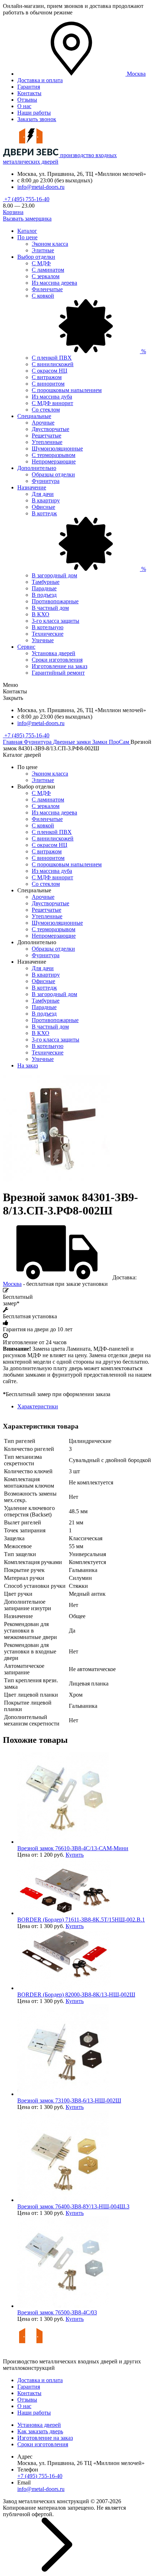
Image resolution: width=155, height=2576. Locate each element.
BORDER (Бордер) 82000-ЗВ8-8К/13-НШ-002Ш (76, 1995)
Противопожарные (55, 601)
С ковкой (43, 825)
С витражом (47, 377)
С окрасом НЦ (50, 371)
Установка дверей (54, 653)
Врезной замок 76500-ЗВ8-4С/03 (57, 2312)
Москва (12, 1284)
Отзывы (27, 100)
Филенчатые (47, 289)
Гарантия (29, 87)
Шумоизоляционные (57, 448)
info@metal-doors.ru (41, 187)
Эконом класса (50, 244)
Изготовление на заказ (59, 666)
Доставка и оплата (40, 80)
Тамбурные (46, 582)
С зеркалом (46, 276)
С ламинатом (48, 270)
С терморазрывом (54, 455)
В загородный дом (54, 575)
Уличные (43, 640)
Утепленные (47, 442)
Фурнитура (46, 481)
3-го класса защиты (56, 621)
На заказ (28, 1065)
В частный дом (50, 608)
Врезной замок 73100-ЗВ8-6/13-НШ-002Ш (69, 2100)
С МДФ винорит (52, 403)
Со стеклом (46, 410)
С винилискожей (53, 364)
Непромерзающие (54, 461)
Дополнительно (37, 468)
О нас (24, 106)
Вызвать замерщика (27, 219)
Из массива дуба (52, 397)
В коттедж (44, 988)
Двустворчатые (50, 429)
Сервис (26, 647)
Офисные (43, 507)
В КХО (41, 614)
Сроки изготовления (57, 660)
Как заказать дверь (40, 2431)
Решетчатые (46, 436)
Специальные (34, 416)
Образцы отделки (53, 474)
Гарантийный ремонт (58, 673)
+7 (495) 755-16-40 (26, 199)
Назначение (32, 487)
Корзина (13, 212)
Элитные (43, 250)
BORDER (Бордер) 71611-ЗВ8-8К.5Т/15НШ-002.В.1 (81, 1920)
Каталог (27, 231)
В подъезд (44, 595)
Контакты (29, 93)
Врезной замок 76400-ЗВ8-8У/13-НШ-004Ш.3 (73, 2206)
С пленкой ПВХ (52, 358)
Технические (48, 634)
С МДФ (41, 263)
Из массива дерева (54, 283)
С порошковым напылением (67, 390)
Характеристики (38, 1406)
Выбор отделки (36, 257)
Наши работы (34, 113)
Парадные (44, 588)
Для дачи (43, 494)
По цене (27, 237)
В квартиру (46, 500)
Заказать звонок (37, 119)
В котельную (48, 627)
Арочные (43, 423)
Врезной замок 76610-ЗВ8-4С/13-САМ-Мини (73, 1848)
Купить (75, 1855)
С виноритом (48, 384)
